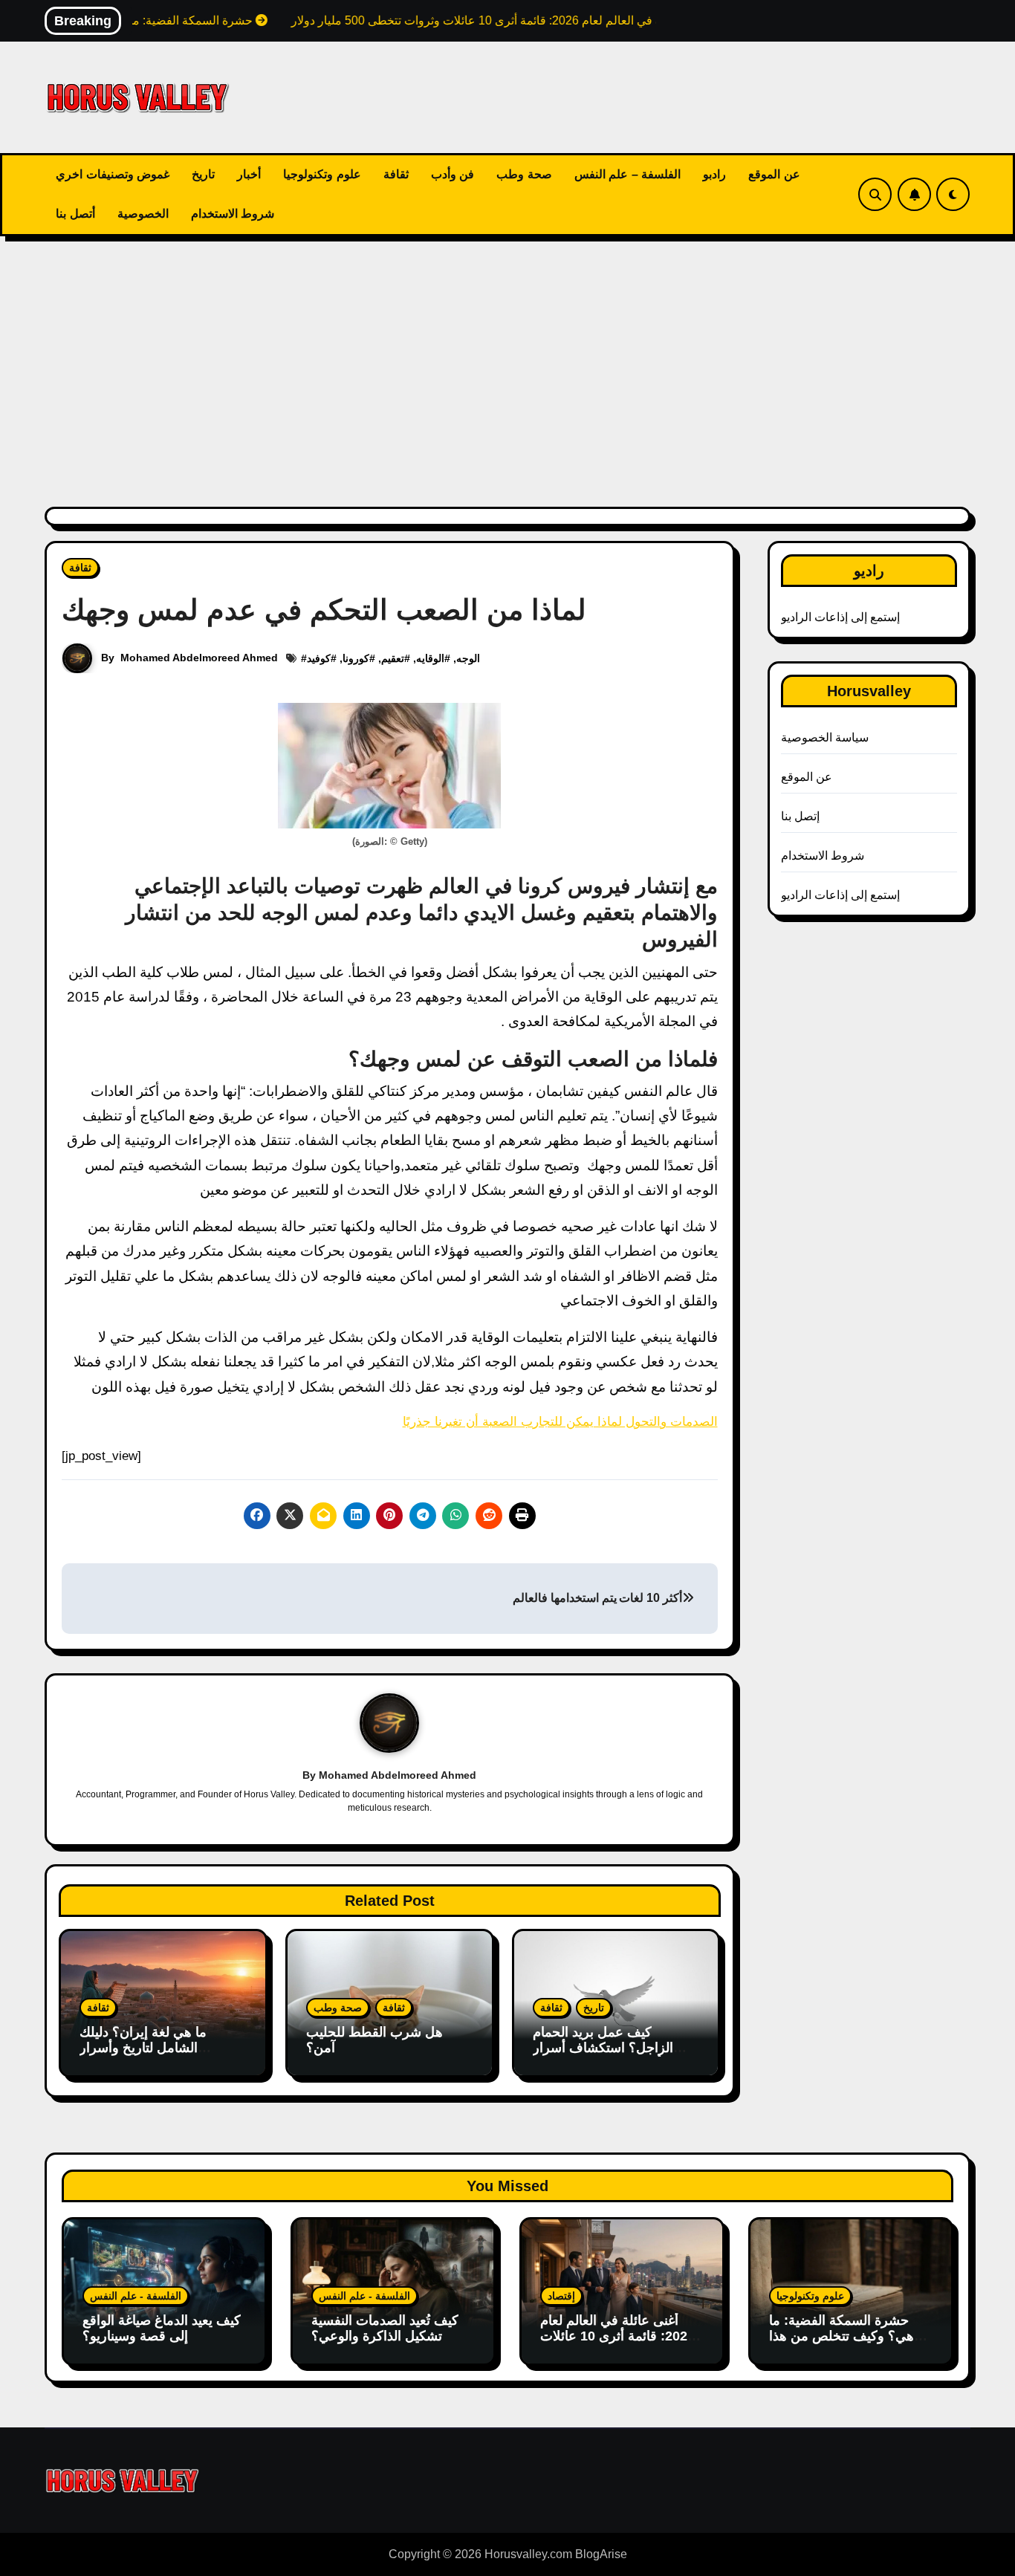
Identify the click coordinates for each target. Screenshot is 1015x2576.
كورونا (356, 658)
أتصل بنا (75, 214)
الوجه (468, 658)
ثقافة (396, 174)
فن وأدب (453, 174)
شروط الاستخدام (233, 214)
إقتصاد (561, 2296)
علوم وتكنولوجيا (322, 174)
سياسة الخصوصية (825, 737)
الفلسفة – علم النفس (628, 174)
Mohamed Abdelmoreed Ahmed (199, 658)
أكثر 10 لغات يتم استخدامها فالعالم (597, 1598)
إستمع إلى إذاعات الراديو (841, 617)
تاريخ (203, 174)
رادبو (714, 174)
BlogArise (601, 2554)
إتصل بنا (800, 816)
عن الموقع (774, 174)
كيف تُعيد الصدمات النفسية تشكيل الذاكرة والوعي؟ (385, 2329)
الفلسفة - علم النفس (136, 2296)
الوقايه (430, 658)
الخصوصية (143, 214)
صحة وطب (524, 174)
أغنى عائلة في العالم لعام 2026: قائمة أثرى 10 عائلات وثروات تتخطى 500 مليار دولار (617, 2345)
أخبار (249, 174)
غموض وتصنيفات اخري (113, 174)
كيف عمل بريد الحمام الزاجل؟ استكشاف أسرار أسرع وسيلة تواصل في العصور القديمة (603, 2056)
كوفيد (319, 658)
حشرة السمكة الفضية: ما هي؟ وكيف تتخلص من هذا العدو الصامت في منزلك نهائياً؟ (841, 2345)
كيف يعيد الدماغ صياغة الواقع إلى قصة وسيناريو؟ (162, 2329)
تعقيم (393, 658)
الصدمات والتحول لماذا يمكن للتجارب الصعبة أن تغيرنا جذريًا (560, 1422)
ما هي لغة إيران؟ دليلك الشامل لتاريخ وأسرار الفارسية (143, 2048)
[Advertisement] (507, 363)
